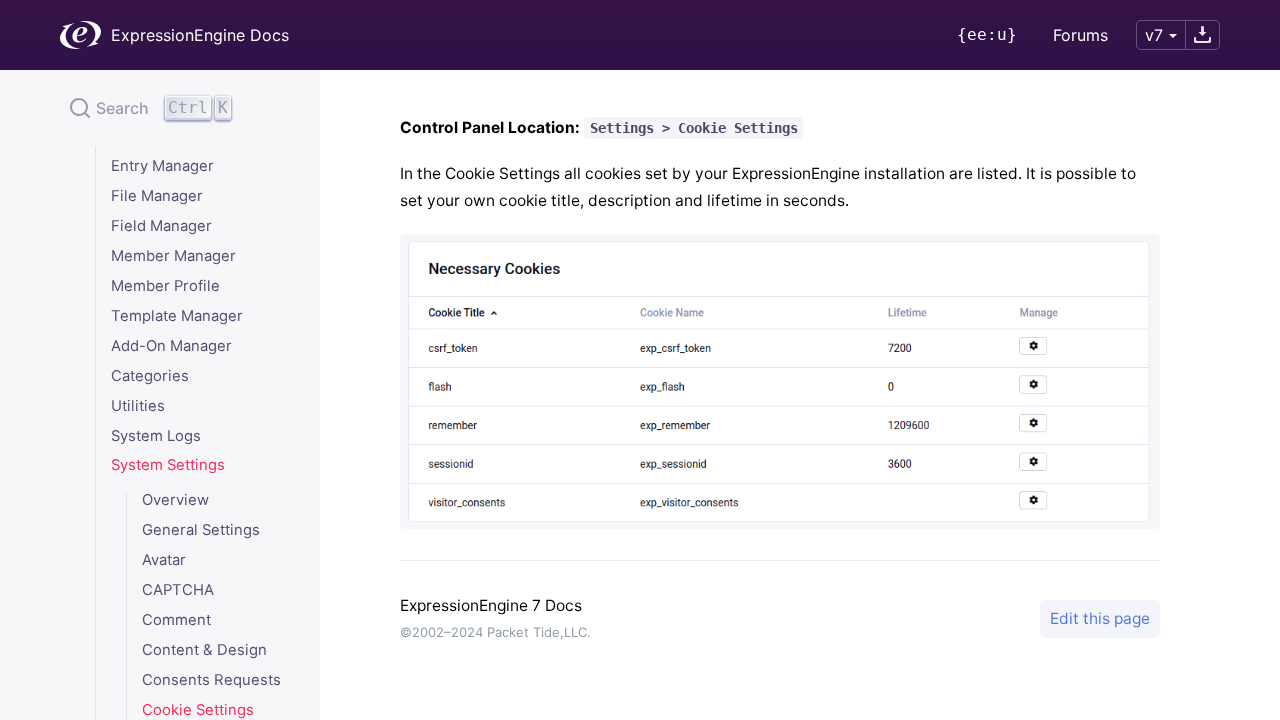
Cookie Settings (198, 710)
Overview (175, 500)
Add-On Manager (171, 346)
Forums (1080, 35)
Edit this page (1100, 618)
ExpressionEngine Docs (200, 35)
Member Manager (173, 256)
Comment (176, 620)
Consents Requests (211, 680)
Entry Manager (162, 166)
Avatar (164, 560)
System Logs (156, 436)
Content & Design (204, 650)
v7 (1154, 35)
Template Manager (177, 316)
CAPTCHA (178, 590)
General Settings (201, 530)
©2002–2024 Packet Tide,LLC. (495, 632)
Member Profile (165, 286)
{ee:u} (987, 34)
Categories (150, 376)
